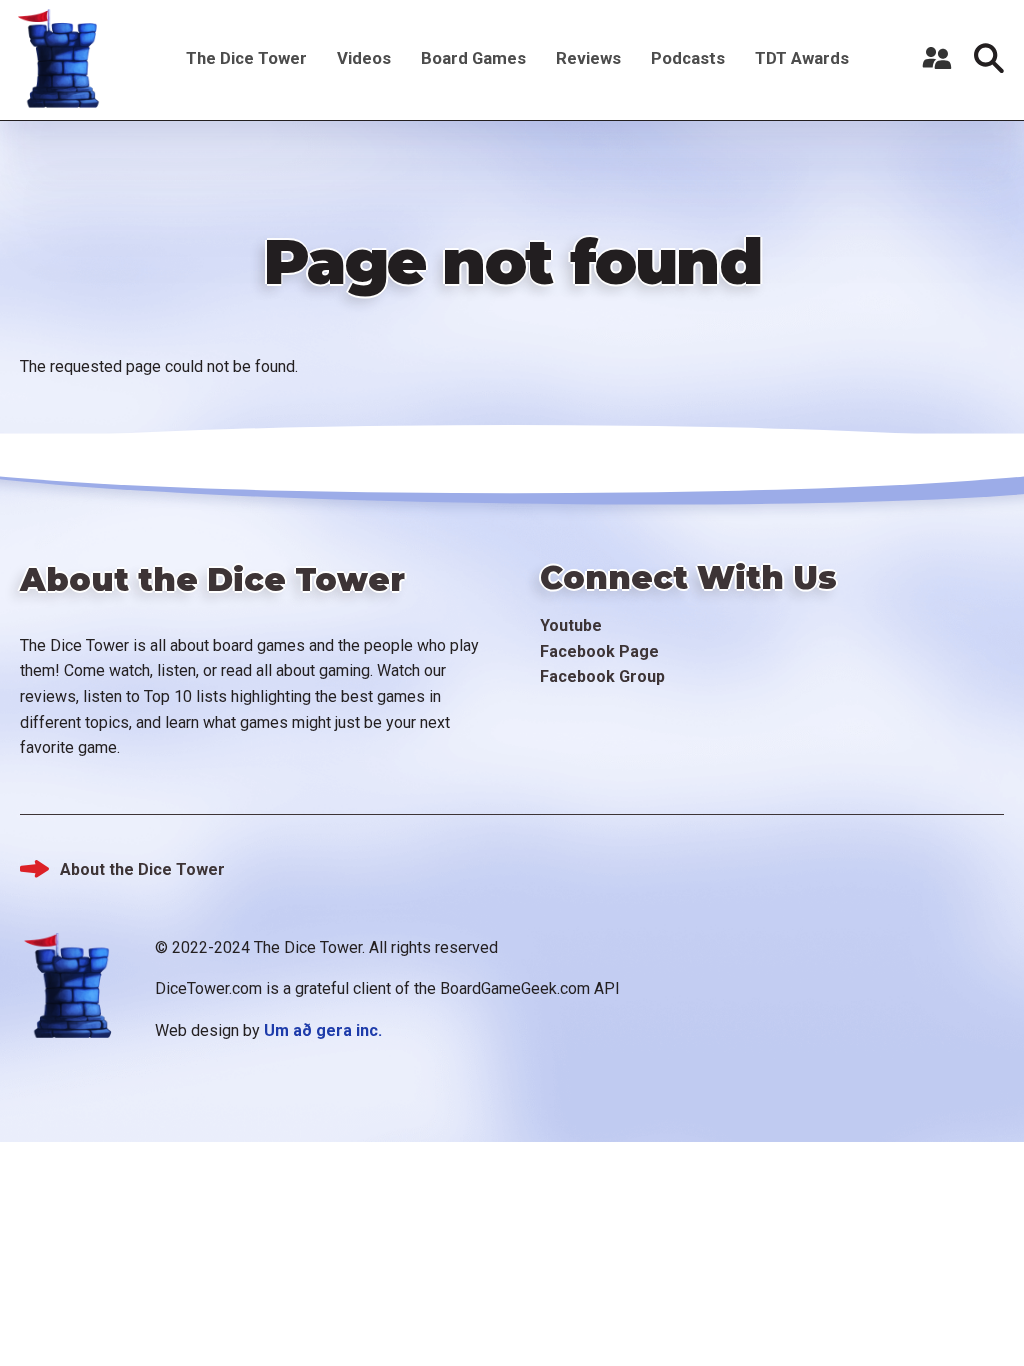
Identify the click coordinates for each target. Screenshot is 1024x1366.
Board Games (473, 58)
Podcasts (688, 58)
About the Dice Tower (142, 869)
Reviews (588, 58)
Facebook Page (599, 651)
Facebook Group (602, 676)
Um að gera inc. (323, 1030)
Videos (364, 58)
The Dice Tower (246, 58)
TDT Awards (802, 58)
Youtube (571, 625)
